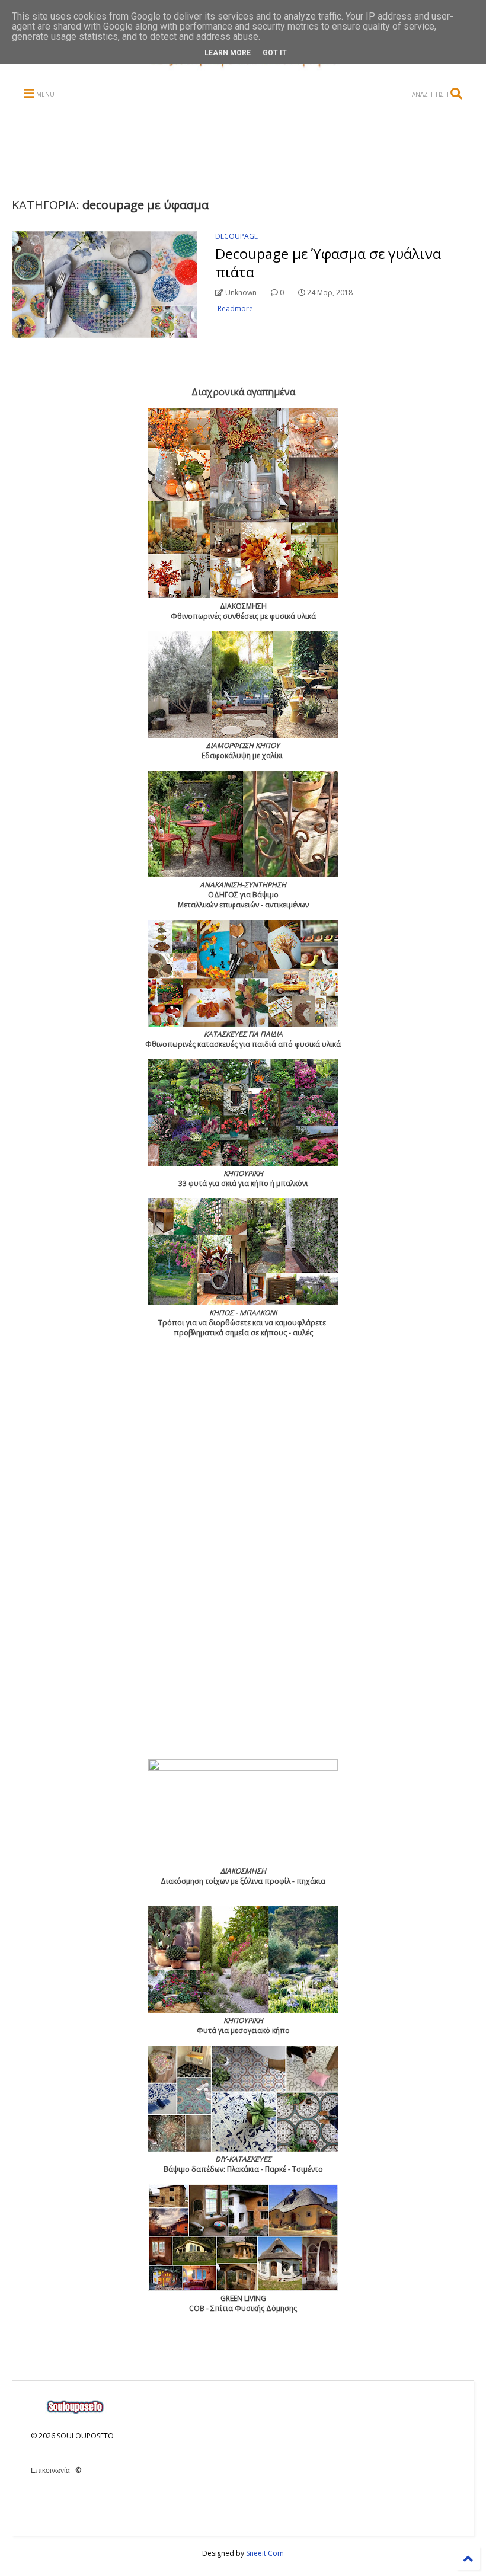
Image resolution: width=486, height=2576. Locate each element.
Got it (275, 53)
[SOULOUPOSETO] (243, 67)
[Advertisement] (241, 150)
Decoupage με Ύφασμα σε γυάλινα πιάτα (328, 263)
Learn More (228, 53)
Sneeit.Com (265, 2553)
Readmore (235, 309)
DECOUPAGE (236, 236)
